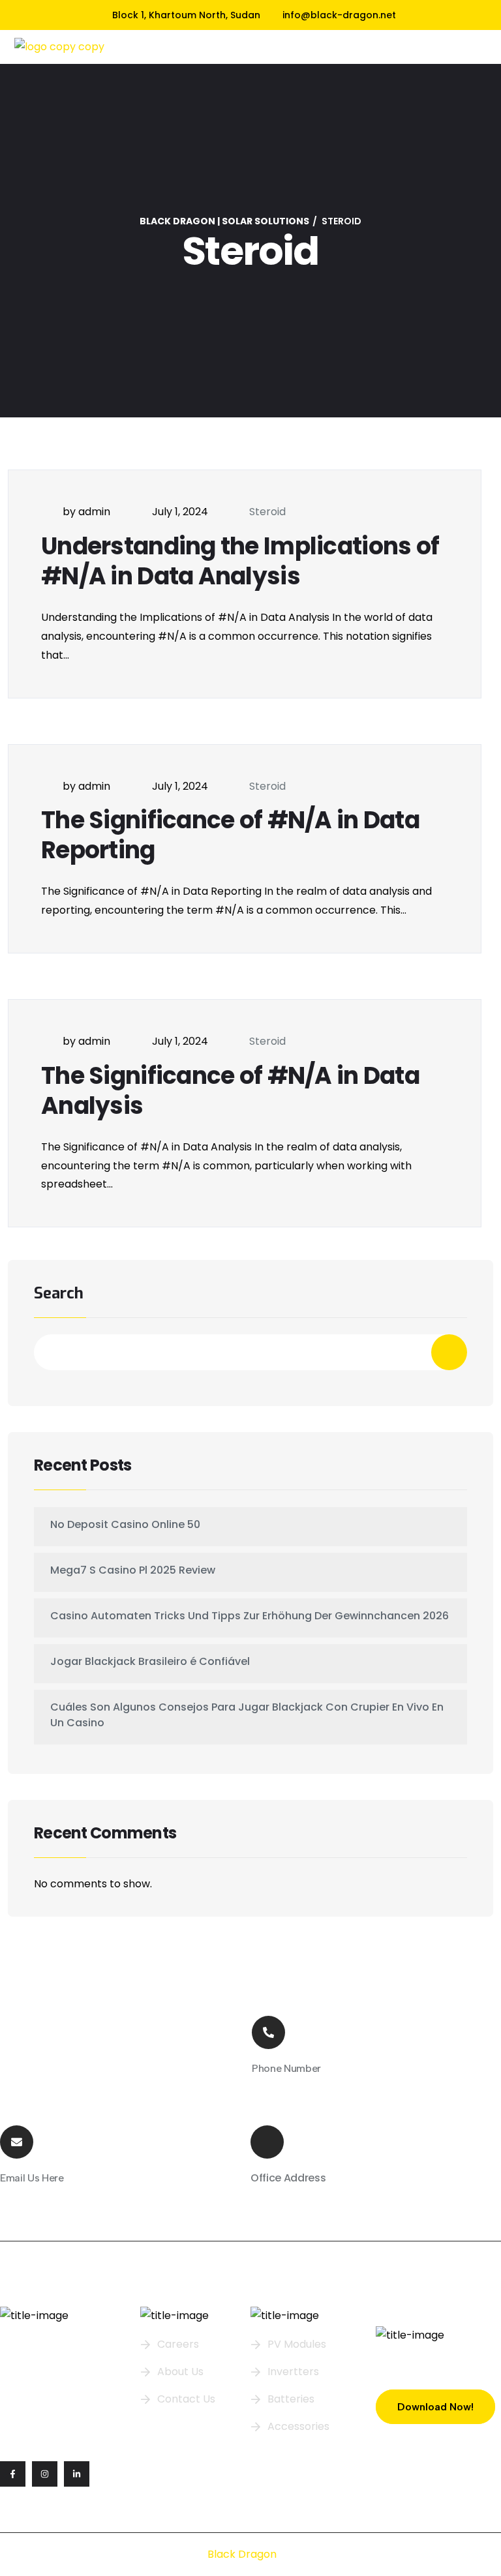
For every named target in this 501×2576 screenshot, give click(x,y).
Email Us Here (32, 2178)
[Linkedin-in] (77, 2474)
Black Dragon (242, 2554)
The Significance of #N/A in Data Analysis (230, 1091)
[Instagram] (45, 2474)
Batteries (291, 2399)
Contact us (186, 2399)
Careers (178, 2344)
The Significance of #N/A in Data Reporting (230, 835)
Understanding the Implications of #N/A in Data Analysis (240, 561)
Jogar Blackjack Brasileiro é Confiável (150, 1661)
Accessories (298, 2426)
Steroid (267, 512)
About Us (180, 2372)
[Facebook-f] (13, 2474)
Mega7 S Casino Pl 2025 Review (133, 1570)
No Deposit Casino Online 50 (125, 1524)
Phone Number (286, 2068)
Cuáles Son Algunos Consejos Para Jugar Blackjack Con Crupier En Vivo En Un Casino (247, 1715)
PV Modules (297, 2344)
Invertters (293, 2372)
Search (59, 1294)
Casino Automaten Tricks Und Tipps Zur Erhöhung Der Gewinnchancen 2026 (250, 1616)
